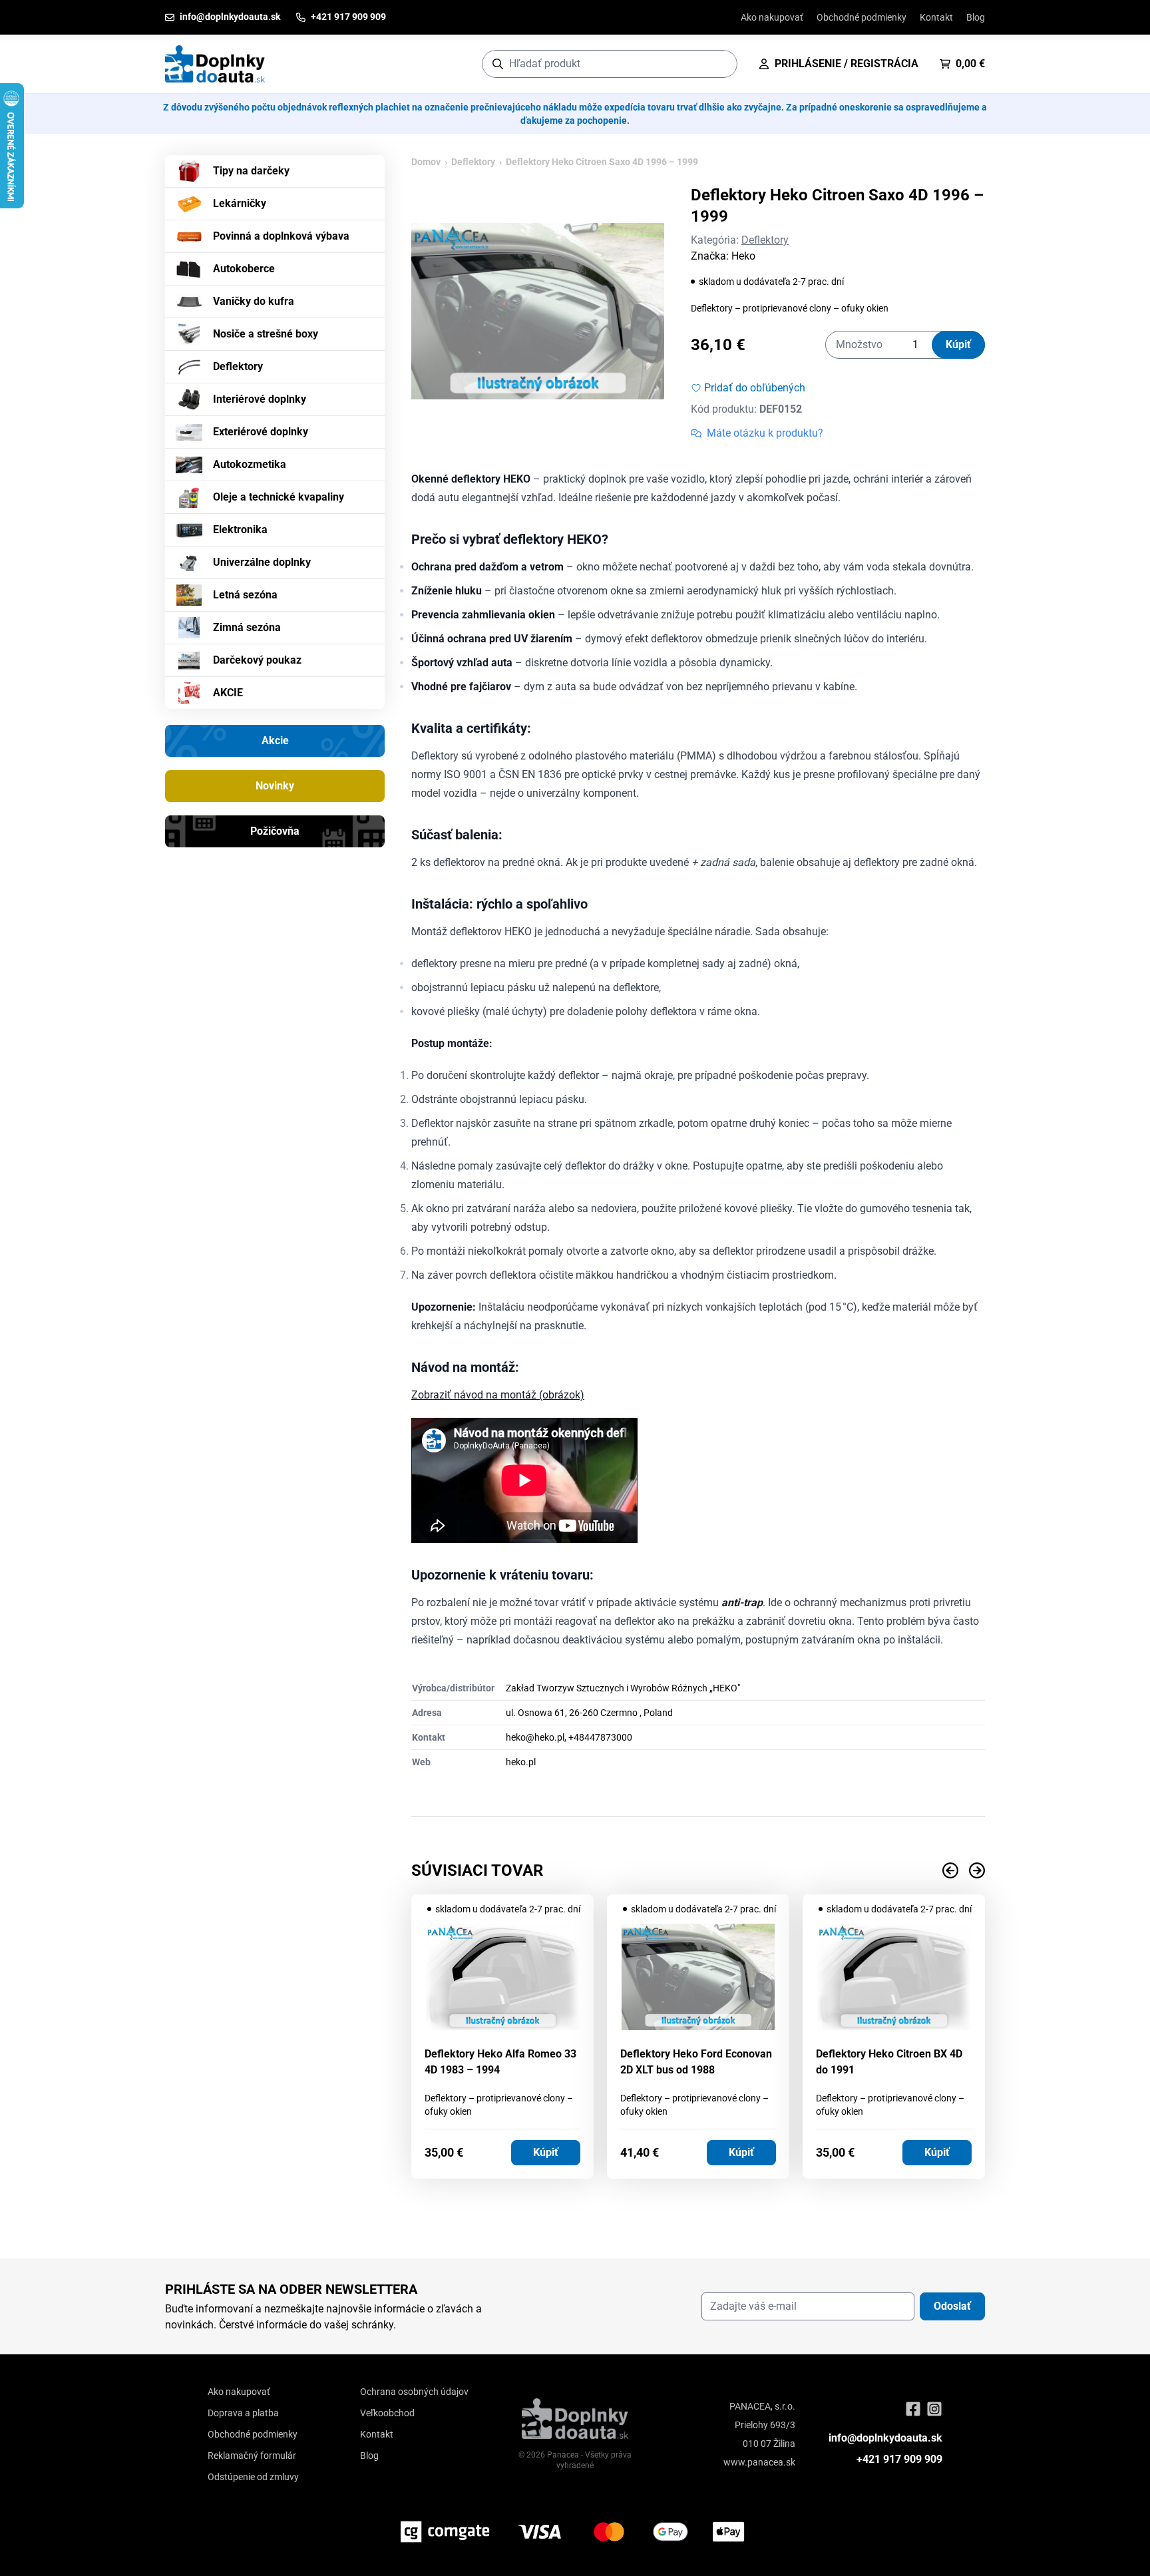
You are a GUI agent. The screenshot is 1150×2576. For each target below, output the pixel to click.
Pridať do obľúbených (755, 388)
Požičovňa (275, 831)
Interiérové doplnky (260, 399)
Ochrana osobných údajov (414, 2392)
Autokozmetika (250, 464)
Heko (743, 256)
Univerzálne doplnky (262, 562)
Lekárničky (240, 203)
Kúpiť (958, 344)
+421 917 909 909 (899, 2459)
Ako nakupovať (772, 17)
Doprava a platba (243, 2413)
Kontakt (936, 17)
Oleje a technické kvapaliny (279, 497)
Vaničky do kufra (254, 301)
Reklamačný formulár (252, 2456)
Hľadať (720, 64)
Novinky (275, 786)
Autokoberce (244, 269)
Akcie (275, 741)
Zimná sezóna (247, 627)
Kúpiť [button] (546, 2152)
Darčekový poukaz (257, 660)
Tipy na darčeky (251, 171)
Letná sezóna (245, 595)
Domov (426, 162)
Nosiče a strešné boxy (266, 334)
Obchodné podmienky (862, 17)
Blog (976, 17)
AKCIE (228, 693)
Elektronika (240, 530)
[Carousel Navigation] (698, 1870)
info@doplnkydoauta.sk (885, 2438)
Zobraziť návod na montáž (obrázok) (498, 1395)
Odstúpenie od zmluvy (253, 2477)
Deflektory (238, 366)
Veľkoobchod (387, 2413)
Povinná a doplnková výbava (281, 236)
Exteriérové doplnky (261, 432)
